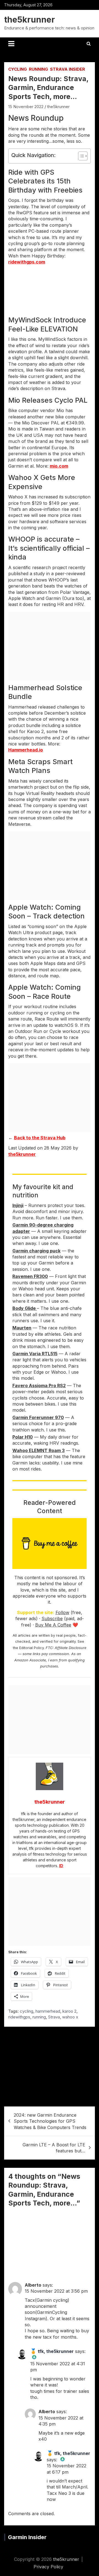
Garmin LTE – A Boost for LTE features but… (54, 2148)
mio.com (59, 466)
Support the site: (36, 1612)
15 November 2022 (26, 107)
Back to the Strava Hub (40, 1138)
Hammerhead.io (26, 750)
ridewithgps (19, 2017)
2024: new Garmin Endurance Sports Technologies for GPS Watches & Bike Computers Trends (50, 2121)
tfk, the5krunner (56, 2351)
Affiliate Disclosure (71, 1648)
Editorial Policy (31, 1648)
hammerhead (48, 2011)
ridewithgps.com (27, 262)
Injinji (18, 1205)
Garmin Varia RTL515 (35, 1354)
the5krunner (30, 20)
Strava (54, 2017)
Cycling (18, 69)
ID (61, 1866)
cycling (27, 2011)
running (39, 2017)
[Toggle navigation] (11, 44)
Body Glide (25, 1308)
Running (38, 69)
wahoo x (70, 2017)
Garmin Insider (27, 2537)
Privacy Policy (48, 2567)
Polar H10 (23, 1437)
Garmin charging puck (36, 1251)
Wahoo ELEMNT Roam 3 (38, 1450)
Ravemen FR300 (30, 1276)
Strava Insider (68, 69)
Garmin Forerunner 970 (38, 1417)
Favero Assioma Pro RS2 (39, 1386)
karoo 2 (69, 2011)
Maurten (22, 1328)
